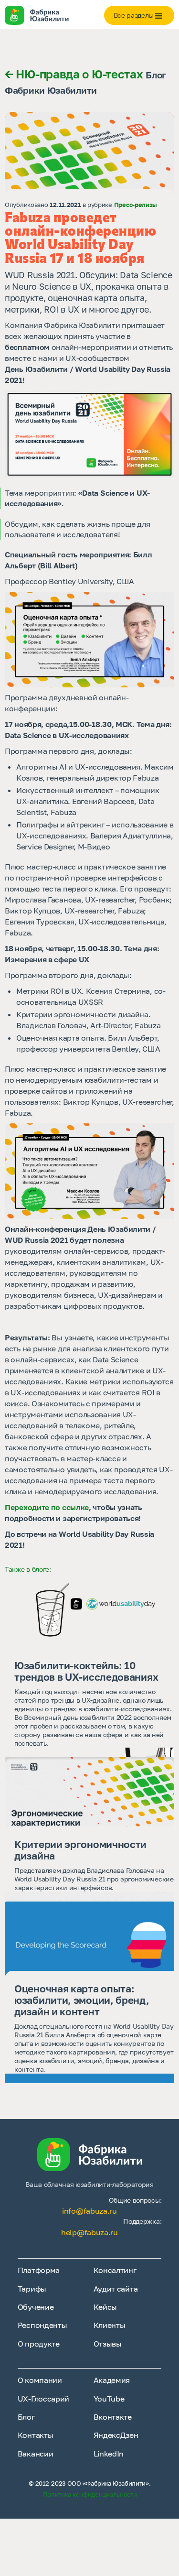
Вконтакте (113, 2417)
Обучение (36, 2307)
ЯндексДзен (116, 2435)
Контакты (36, 2435)
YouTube (109, 2399)
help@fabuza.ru (89, 2232)
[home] (45, 16)
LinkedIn (109, 2454)
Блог (26, 2417)
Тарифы (32, 2289)
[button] (139, 15)
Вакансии (36, 2454)
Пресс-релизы (136, 205)
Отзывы (108, 2344)
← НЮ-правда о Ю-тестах (74, 74)
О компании (40, 2380)
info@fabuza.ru (89, 2211)
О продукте (39, 2344)
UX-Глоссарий (43, 2399)
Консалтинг (115, 2270)
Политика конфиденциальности (90, 2494)
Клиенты (110, 2325)
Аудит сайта (116, 2289)
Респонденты (42, 2325)
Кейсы (105, 2307)
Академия (112, 2380)
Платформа (39, 2270)
